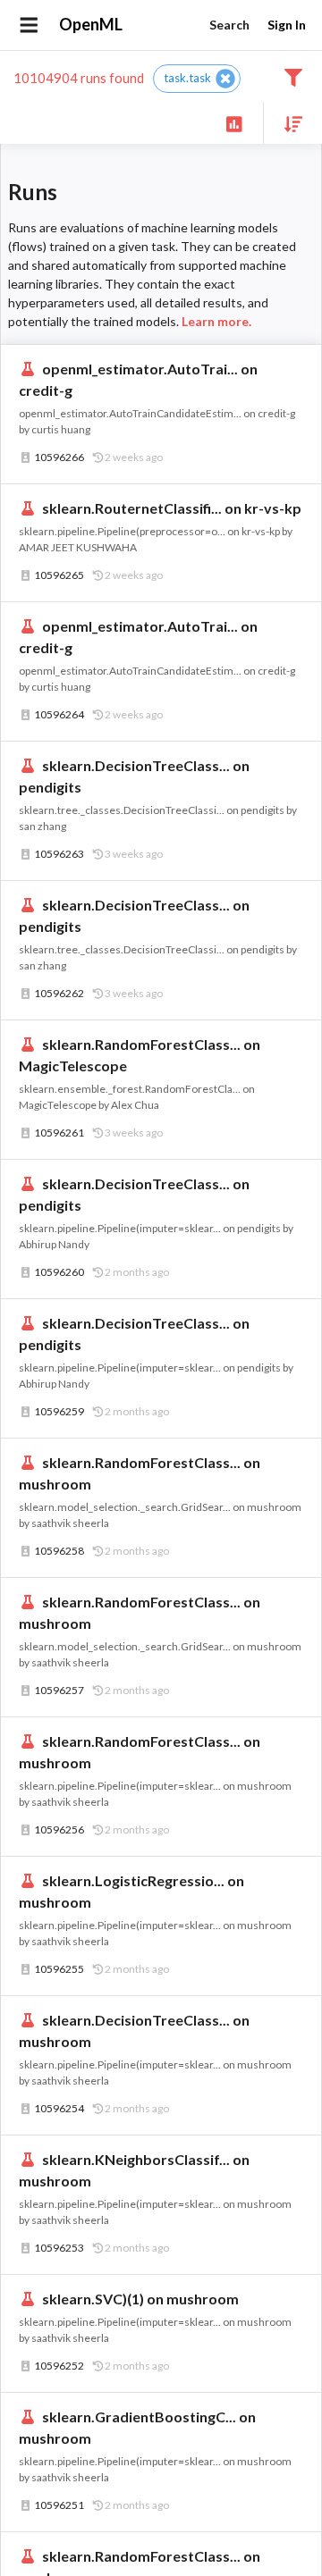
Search (229, 25)
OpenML (91, 24)
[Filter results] (293, 76)
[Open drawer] (29, 25)
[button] (197, 79)
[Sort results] (288, 123)
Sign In (287, 25)
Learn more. (216, 321)
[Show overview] (234, 123)
